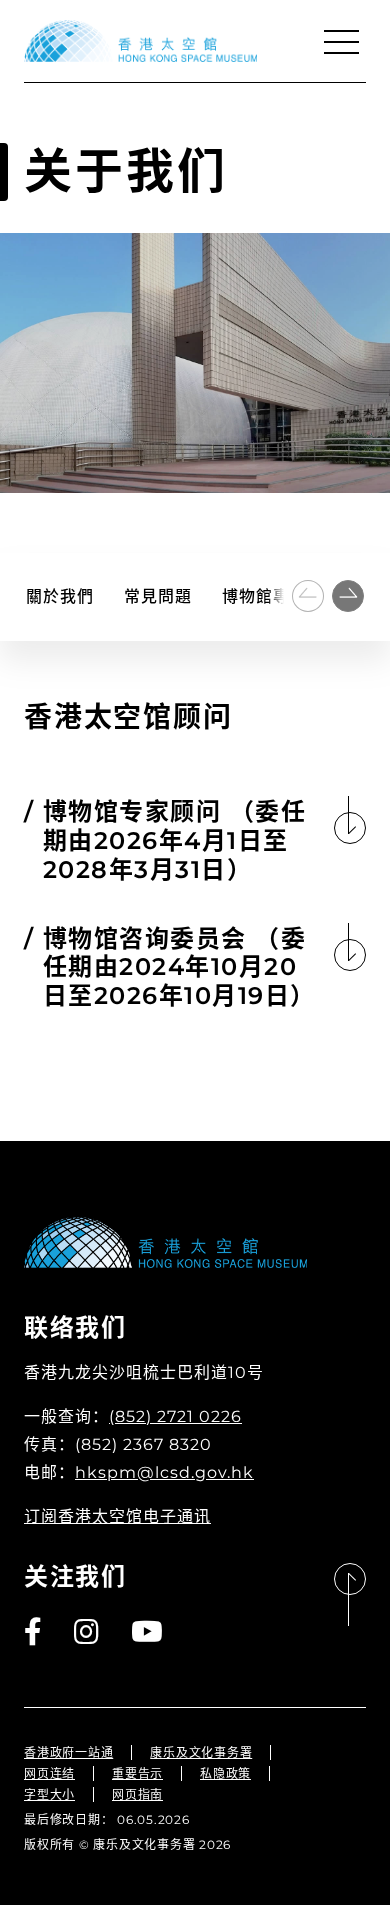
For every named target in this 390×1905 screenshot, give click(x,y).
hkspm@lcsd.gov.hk (164, 1472)
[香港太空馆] (140, 41)
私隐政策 (225, 1773)
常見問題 (158, 596)
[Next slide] (348, 596)
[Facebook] (34, 1632)
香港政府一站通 (68, 1752)
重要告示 (137, 1773)
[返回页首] (350, 1595)
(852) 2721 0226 (175, 1416)
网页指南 (137, 1794)
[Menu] (341, 42)
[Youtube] (148, 1632)
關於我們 (60, 596)
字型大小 (49, 1794)
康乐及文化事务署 (201, 1752)
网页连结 (49, 1773)
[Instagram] (87, 1632)
